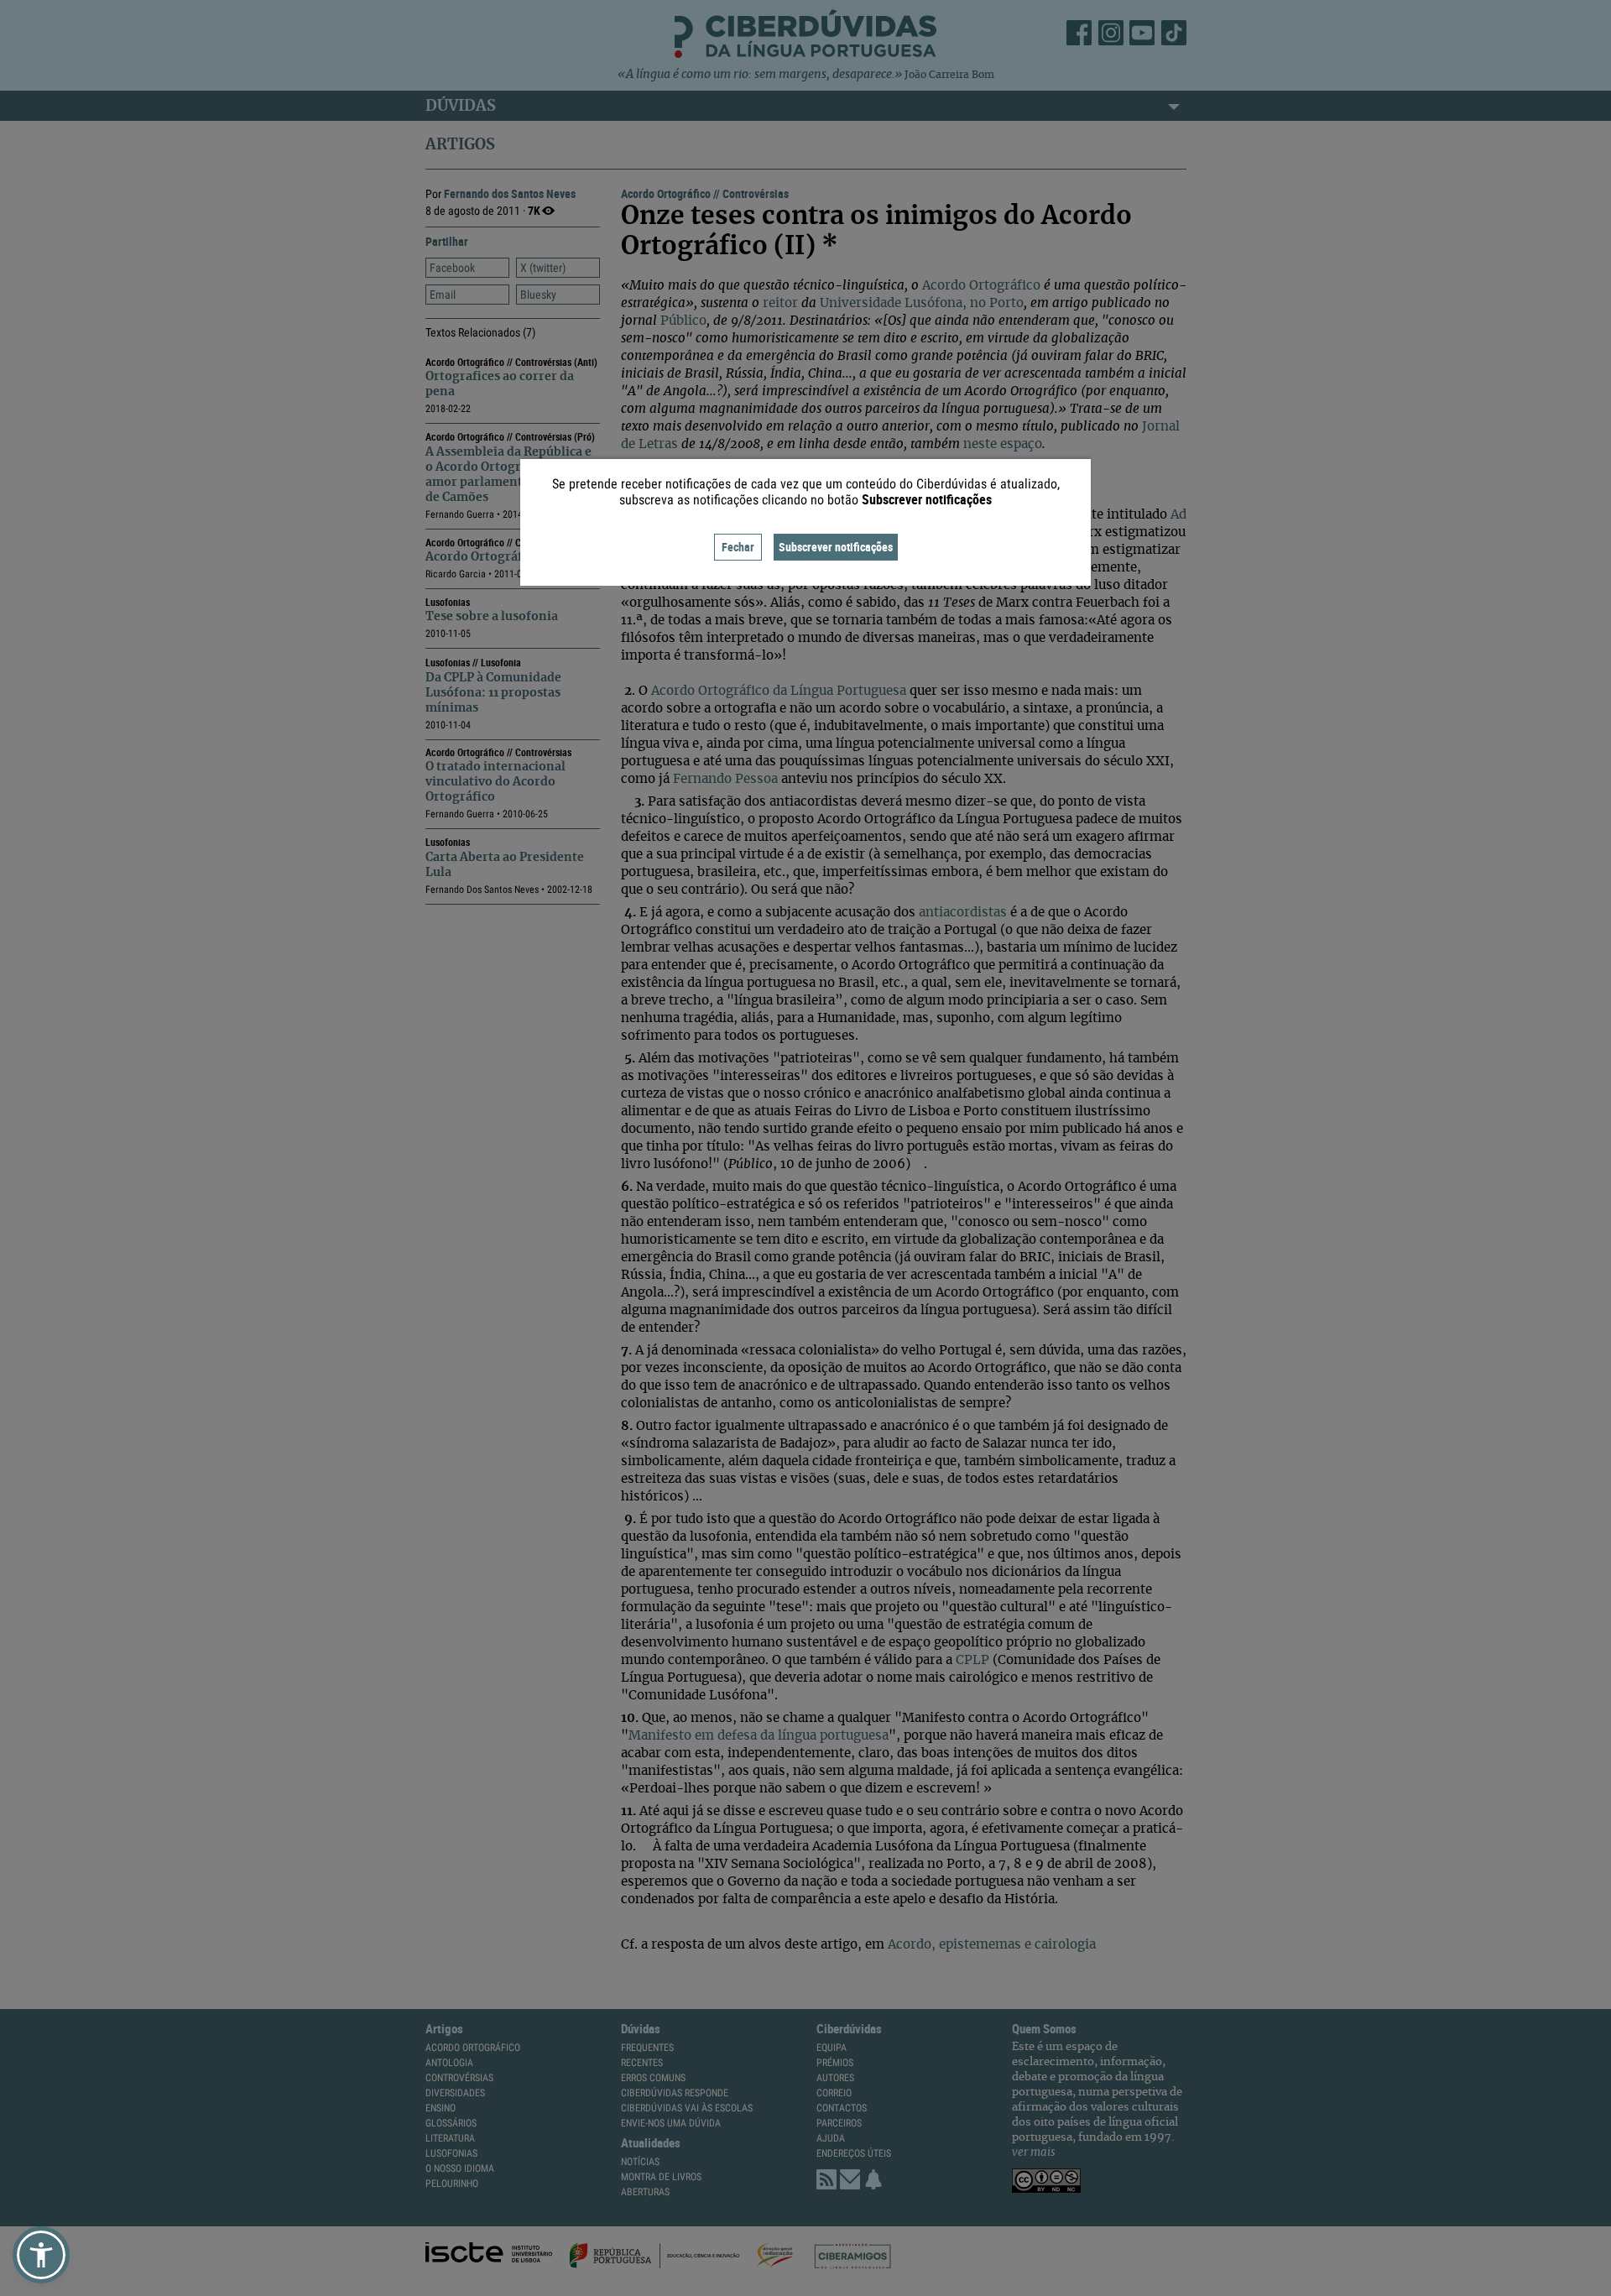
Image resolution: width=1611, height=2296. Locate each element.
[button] (41, 2255)
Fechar (738, 547)
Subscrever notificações (836, 547)
